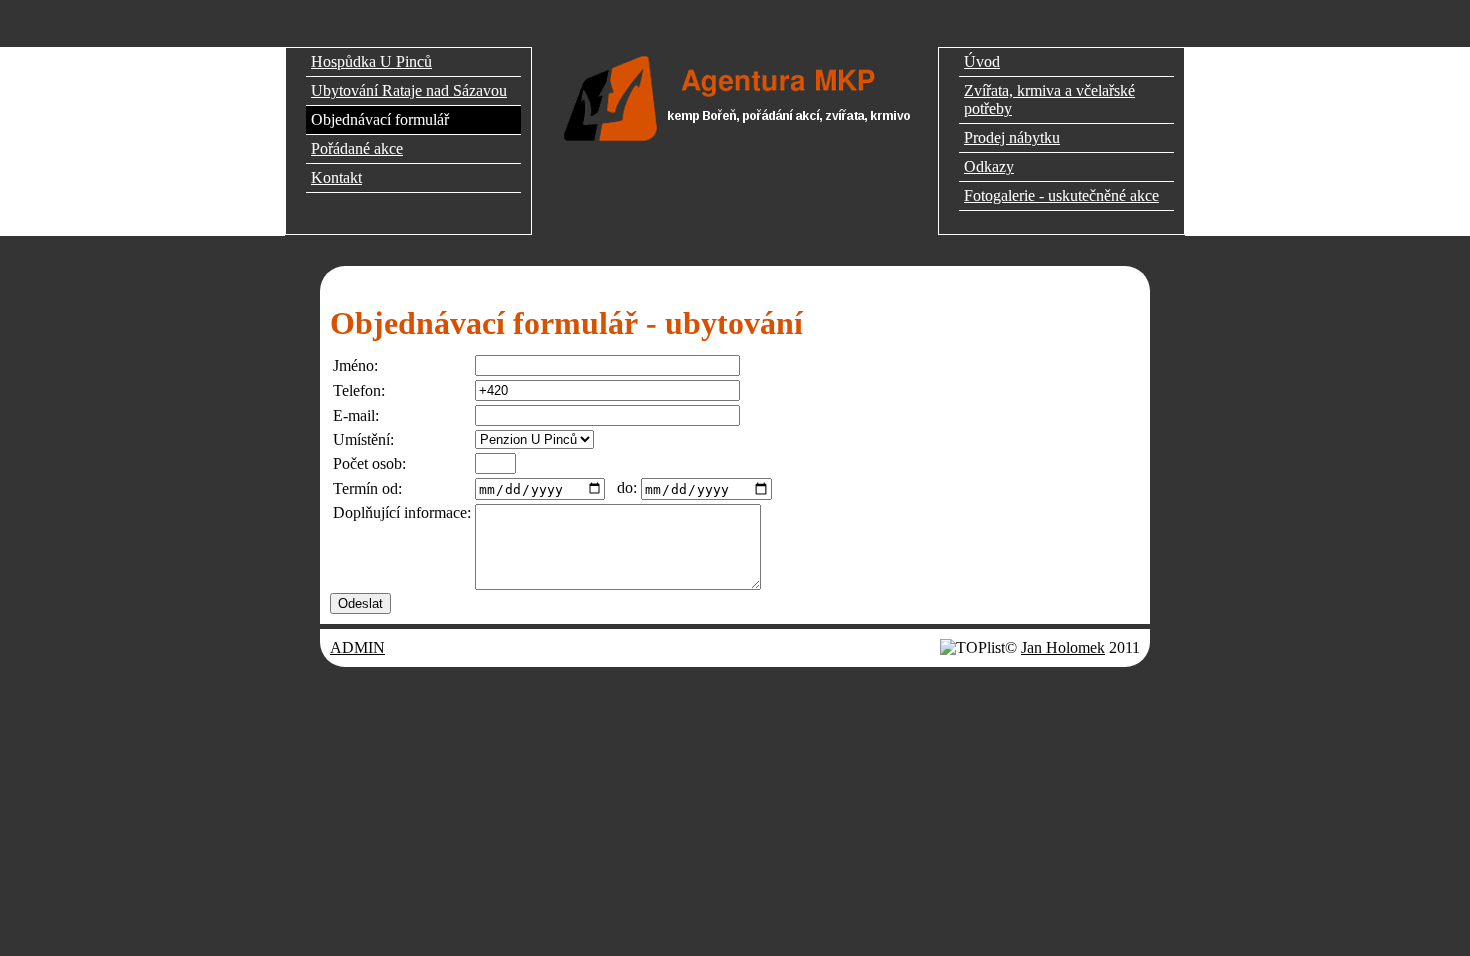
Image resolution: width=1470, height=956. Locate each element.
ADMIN (357, 647)
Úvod (982, 61)
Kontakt (336, 177)
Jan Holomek (1063, 647)
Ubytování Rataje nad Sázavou (409, 90)
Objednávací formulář (380, 119)
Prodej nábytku (1012, 137)
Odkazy (989, 166)
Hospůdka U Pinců (371, 61)
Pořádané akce (357, 148)
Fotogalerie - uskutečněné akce (1061, 195)
